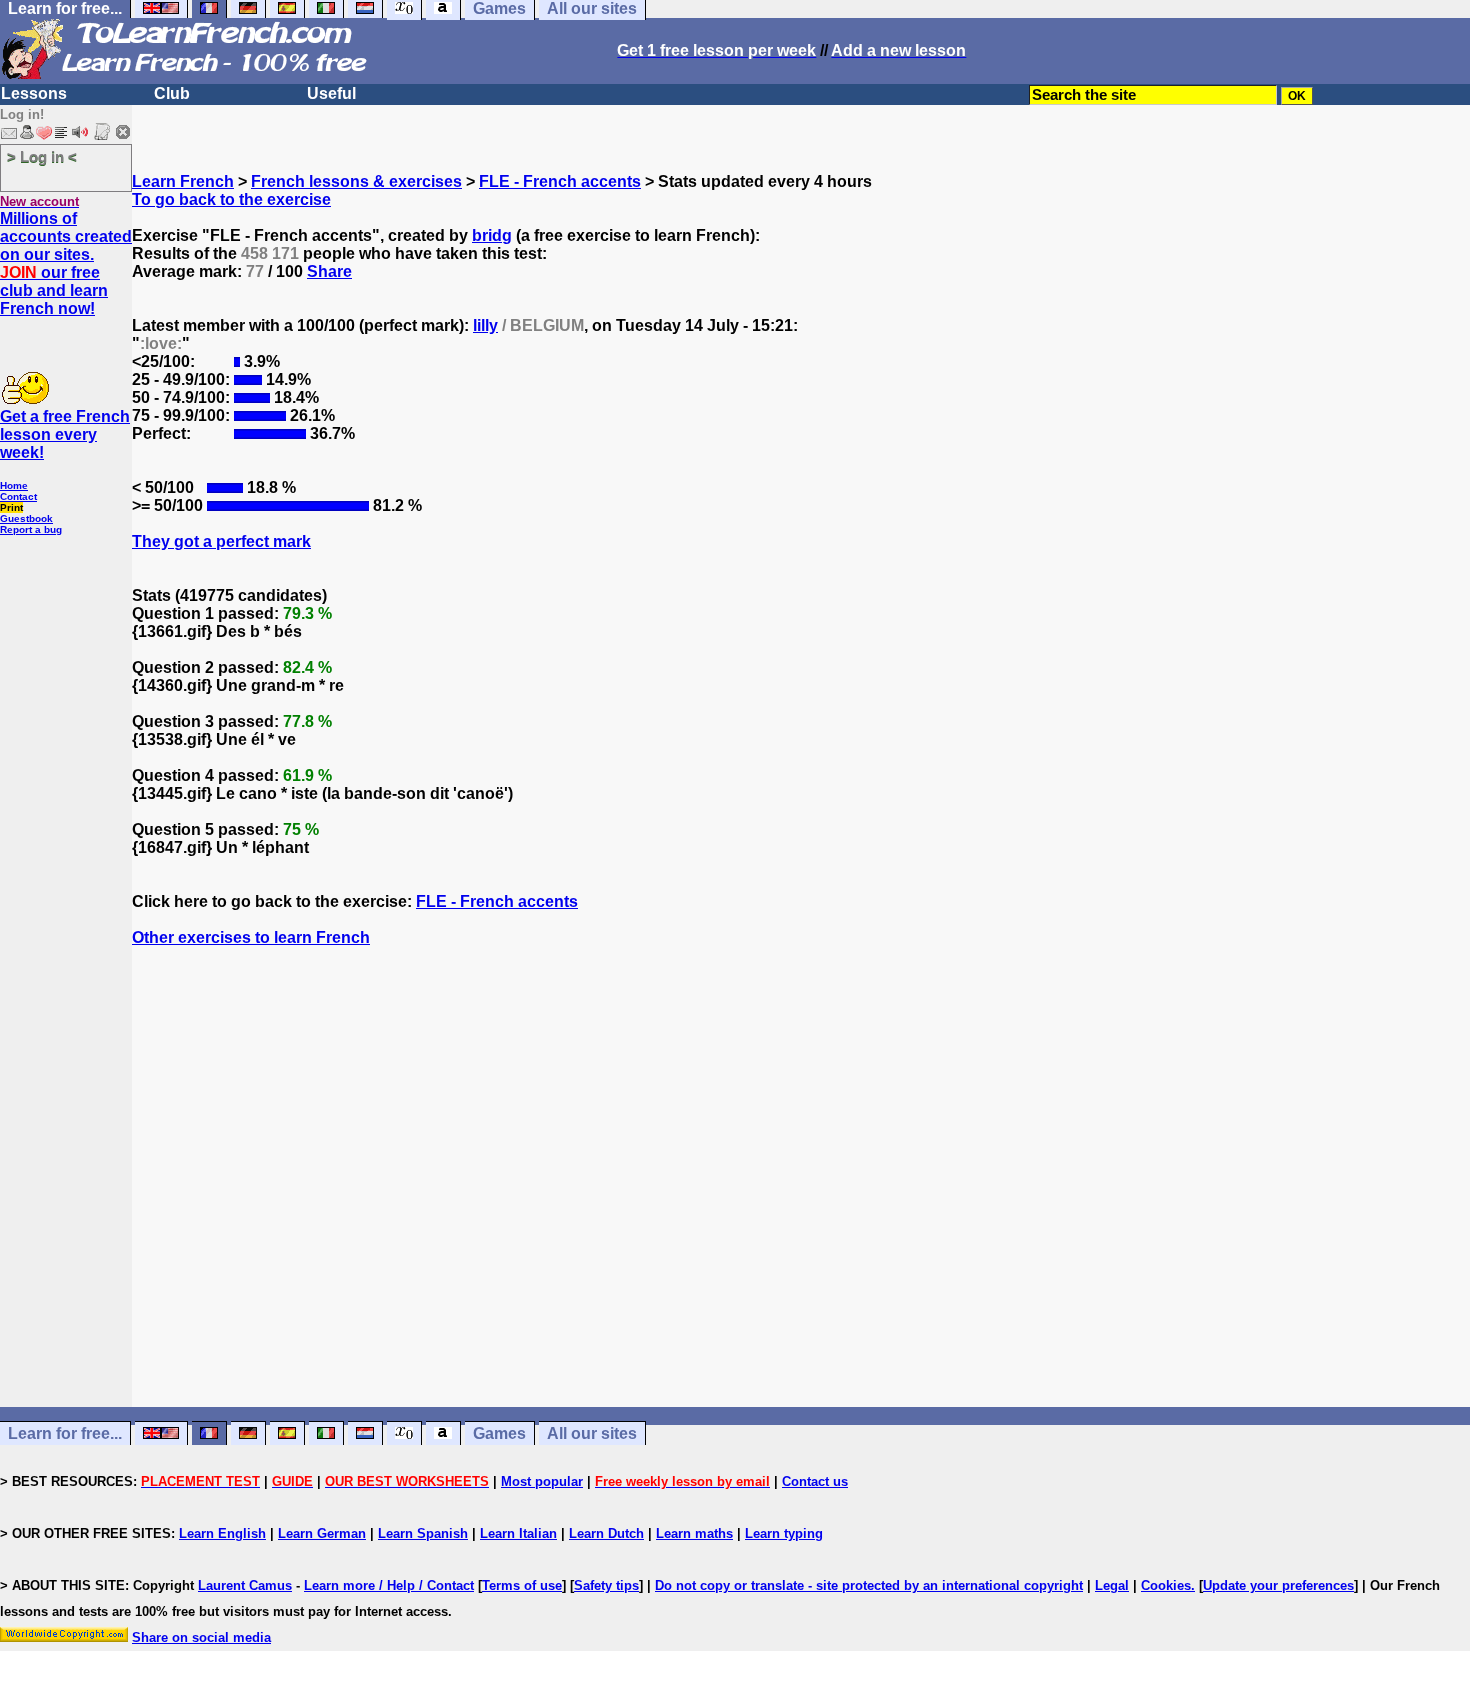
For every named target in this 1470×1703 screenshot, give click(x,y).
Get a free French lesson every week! (65, 434)
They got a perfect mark (221, 541)
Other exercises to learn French (251, 937)
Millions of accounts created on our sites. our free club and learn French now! (66, 263)
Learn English (222, 1533)
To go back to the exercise (231, 199)
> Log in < (42, 156)
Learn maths (694, 1533)
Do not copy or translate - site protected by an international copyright (869, 1585)
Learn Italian (518, 1533)
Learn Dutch (606, 1533)
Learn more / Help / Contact (389, 1585)
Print (11, 507)
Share (329, 271)
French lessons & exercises (356, 181)
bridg (492, 235)
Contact (18, 496)
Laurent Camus (245, 1585)
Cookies (1166, 1585)
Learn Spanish (423, 1533)
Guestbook (26, 518)
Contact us (815, 1481)
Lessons (34, 93)
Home (14, 485)
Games (499, 1433)
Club (172, 93)
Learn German (322, 1533)
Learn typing (784, 1533)
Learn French (183, 181)
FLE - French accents (560, 181)
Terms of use (522, 1585)
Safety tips (606, 1585)
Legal (1112, 1585)
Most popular (542, 1481)
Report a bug (31, 529)
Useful (331, 93)
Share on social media (201, 1637)
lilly (485, 325)
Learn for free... (65, 1433)
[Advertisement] (801, 1213)
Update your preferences (1278, 1585)
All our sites (592, 1433)
